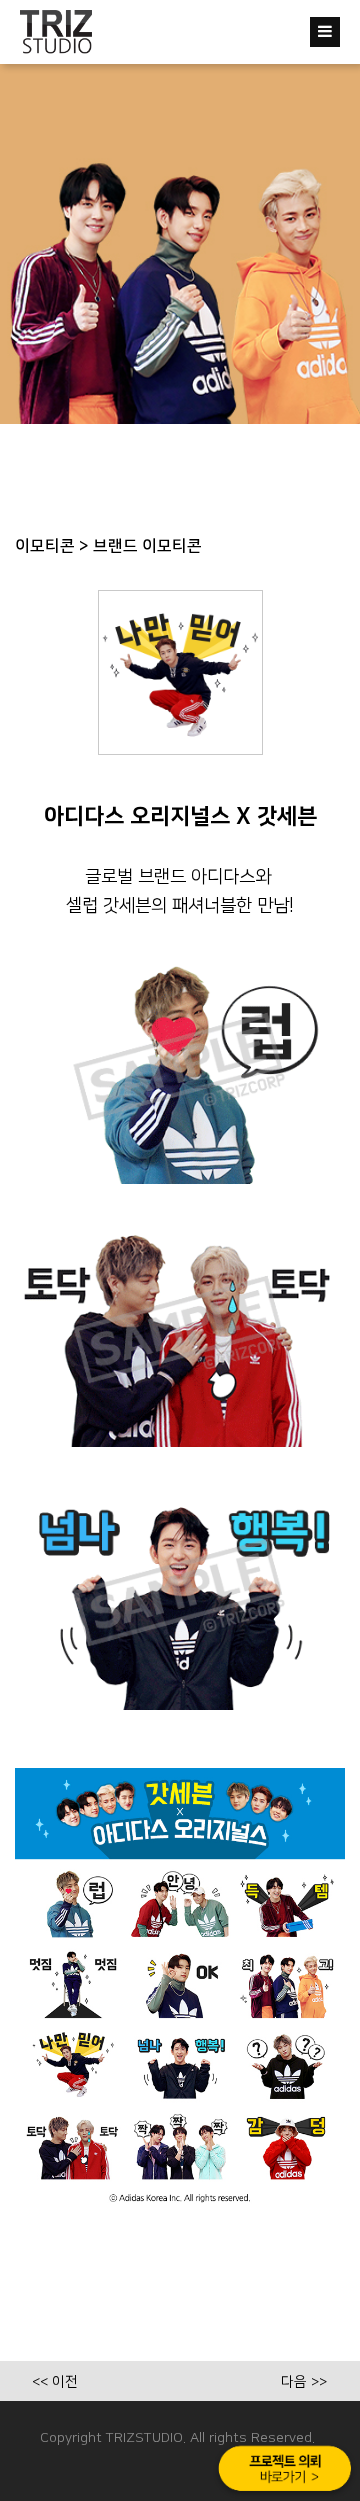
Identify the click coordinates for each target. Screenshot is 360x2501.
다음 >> (304, 2382)
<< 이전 (55, 2382)
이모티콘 (45, 546)
